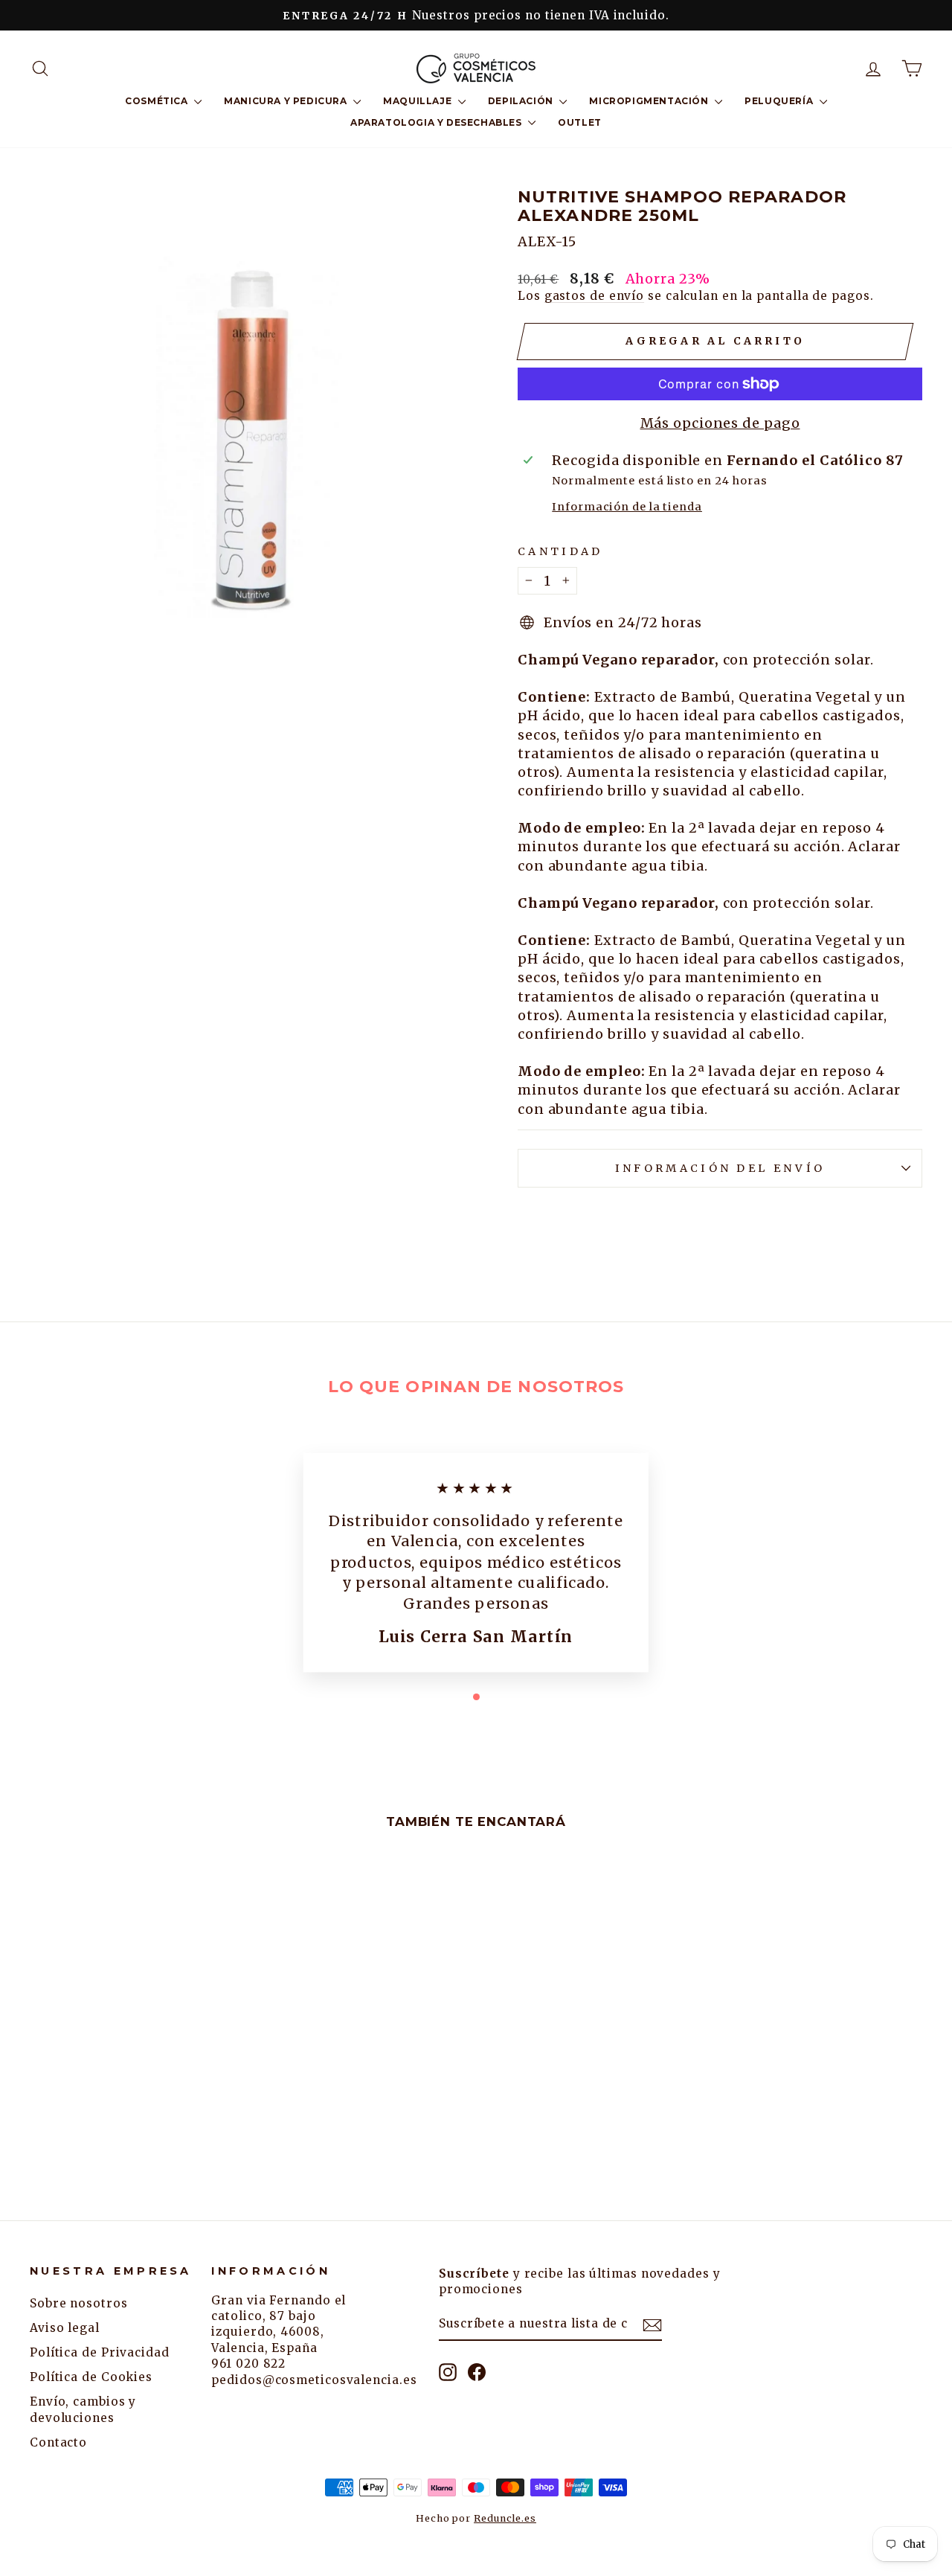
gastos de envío (595, 296)
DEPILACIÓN (522, 101)
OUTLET (580, 122)
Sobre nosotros (79, 2303)
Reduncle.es (505, 2518)
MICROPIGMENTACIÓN (650, 101)
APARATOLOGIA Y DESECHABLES (437, 122)
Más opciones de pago (720, 423)
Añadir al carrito (135, 2059)
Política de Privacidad (100, 2352)
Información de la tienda (627, 507)
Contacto (58, 2442)
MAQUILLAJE (419, 101)
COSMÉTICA (158, 101)
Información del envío (720, 1168)
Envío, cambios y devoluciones (83, 2409)
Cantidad (560, 551)
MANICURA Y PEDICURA (287, 101)
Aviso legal (65, 2328)
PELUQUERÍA (780, 101)
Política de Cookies (91, 2377)
